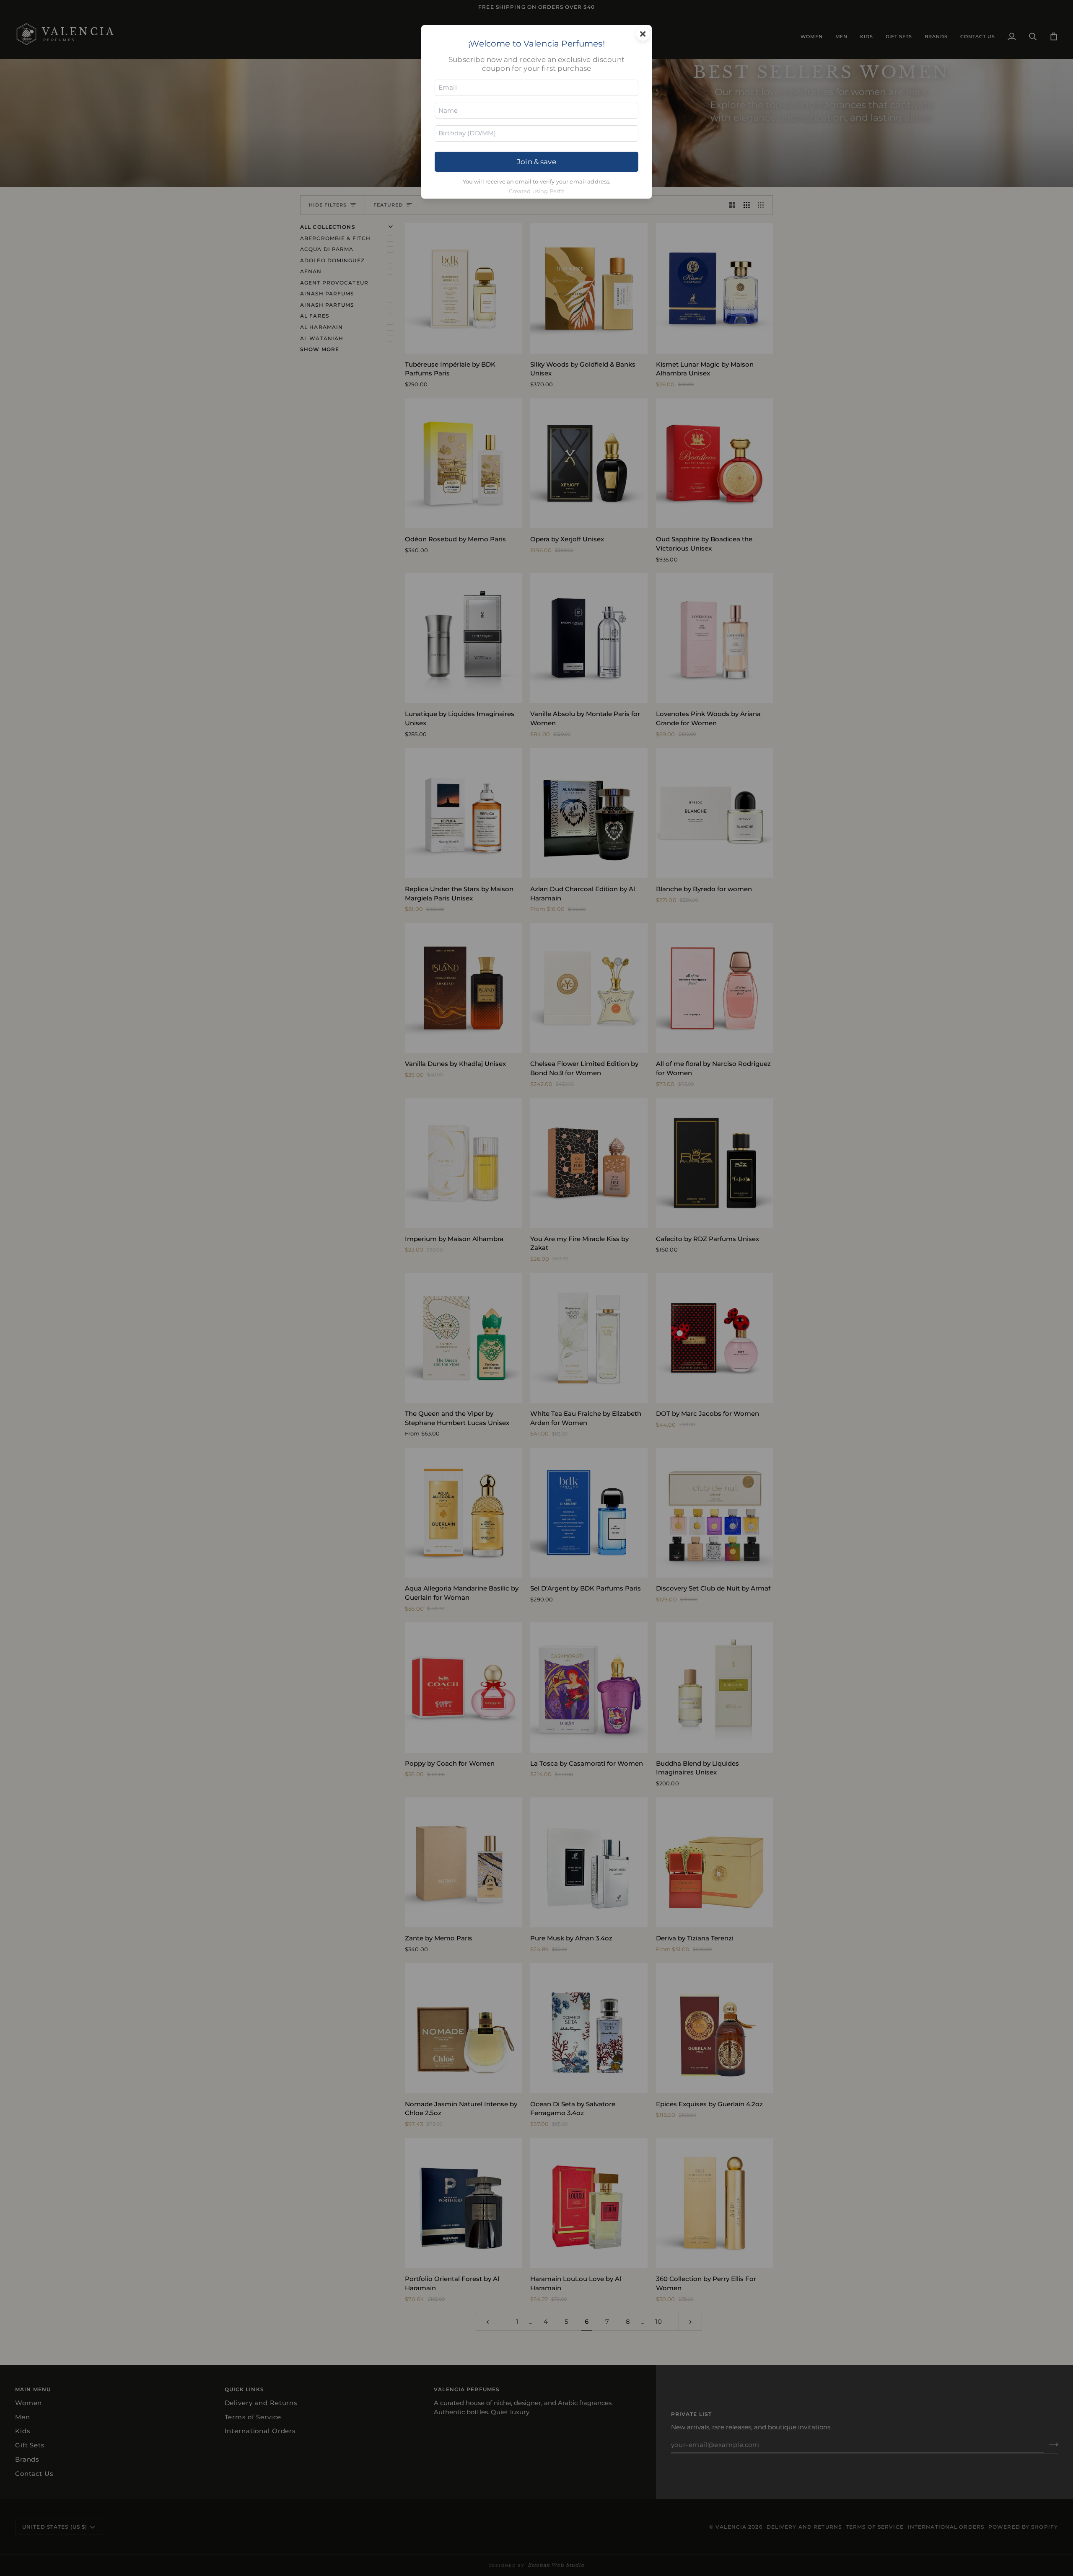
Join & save (536, 162)
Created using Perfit (537, 191)
